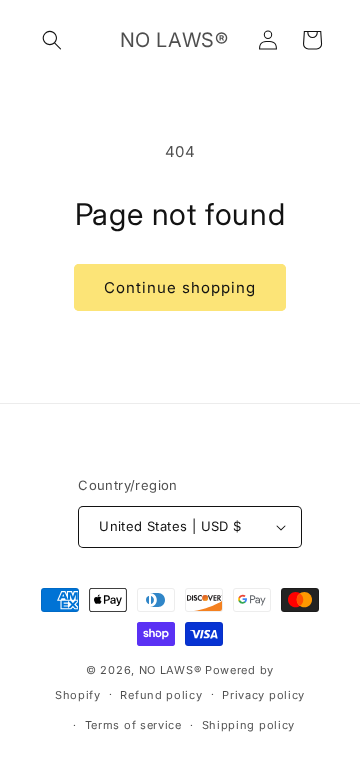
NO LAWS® (172, 670)
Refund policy (161, 695)
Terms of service (133, 725)
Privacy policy (263, 695)
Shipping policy (249, 725)
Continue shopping (180, 287)
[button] (52, 40)
